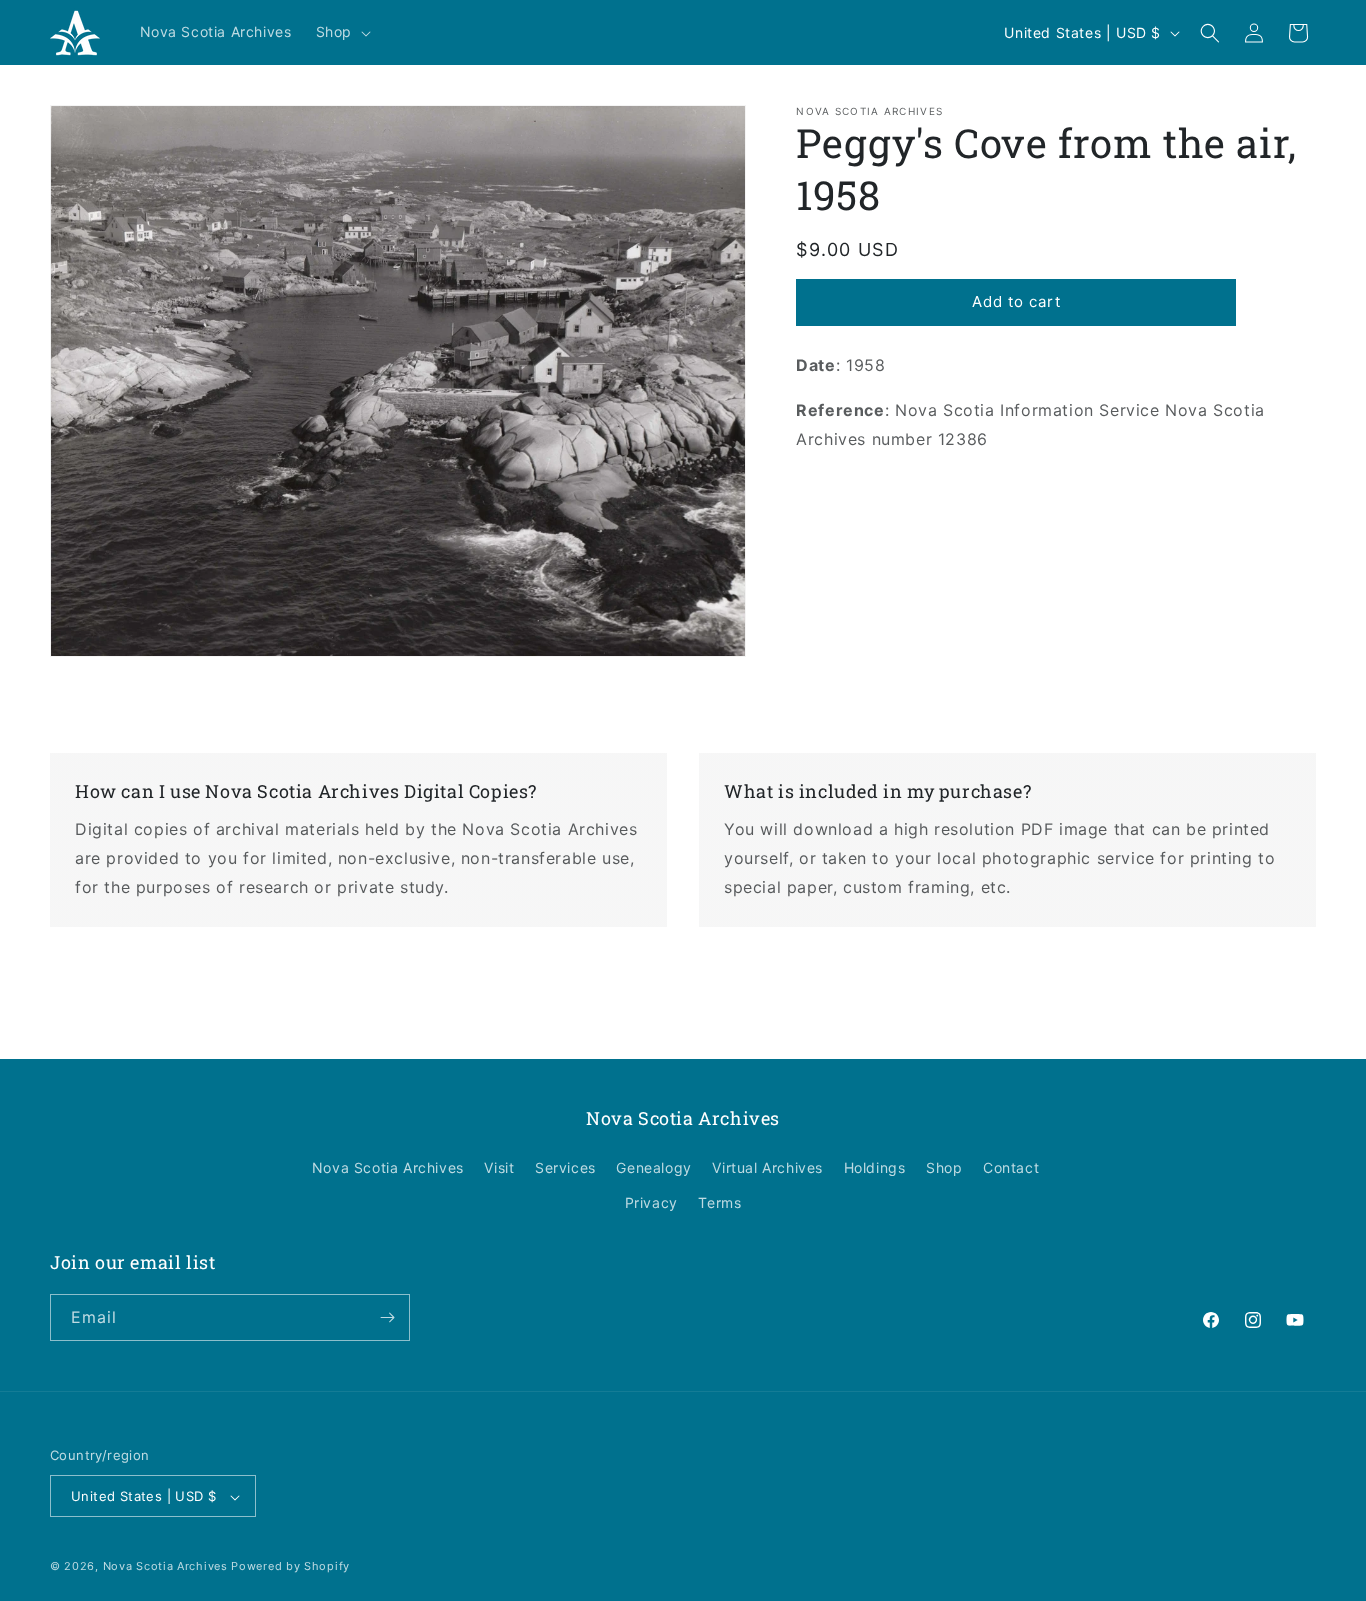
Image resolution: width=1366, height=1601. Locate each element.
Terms (719, 1203)
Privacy (651, 1203)
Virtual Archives (767, 1167)
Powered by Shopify (290, 1567)
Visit (499, 1167)
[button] (341, 32)
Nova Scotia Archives (388, 1167)
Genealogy (653, 1167)
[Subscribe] (387, 1317)
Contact (1011, 1167)
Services (565, 1167)
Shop (944, 1167)
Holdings (875, 1167)
